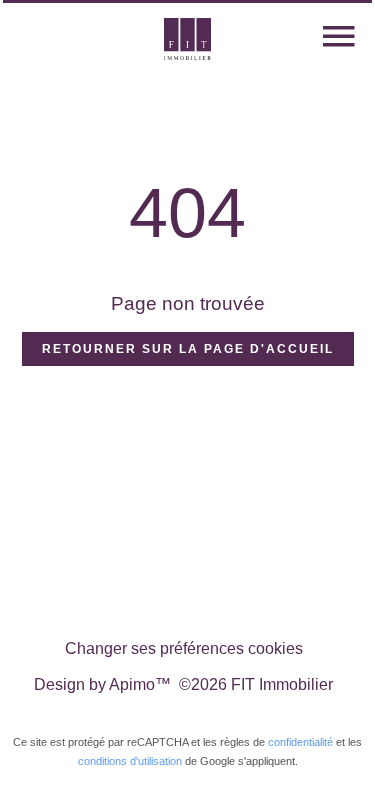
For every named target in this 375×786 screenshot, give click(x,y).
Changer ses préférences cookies (184, 648)
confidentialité (300, 742)
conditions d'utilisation (130, 761)
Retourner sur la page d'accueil (188, 349)
